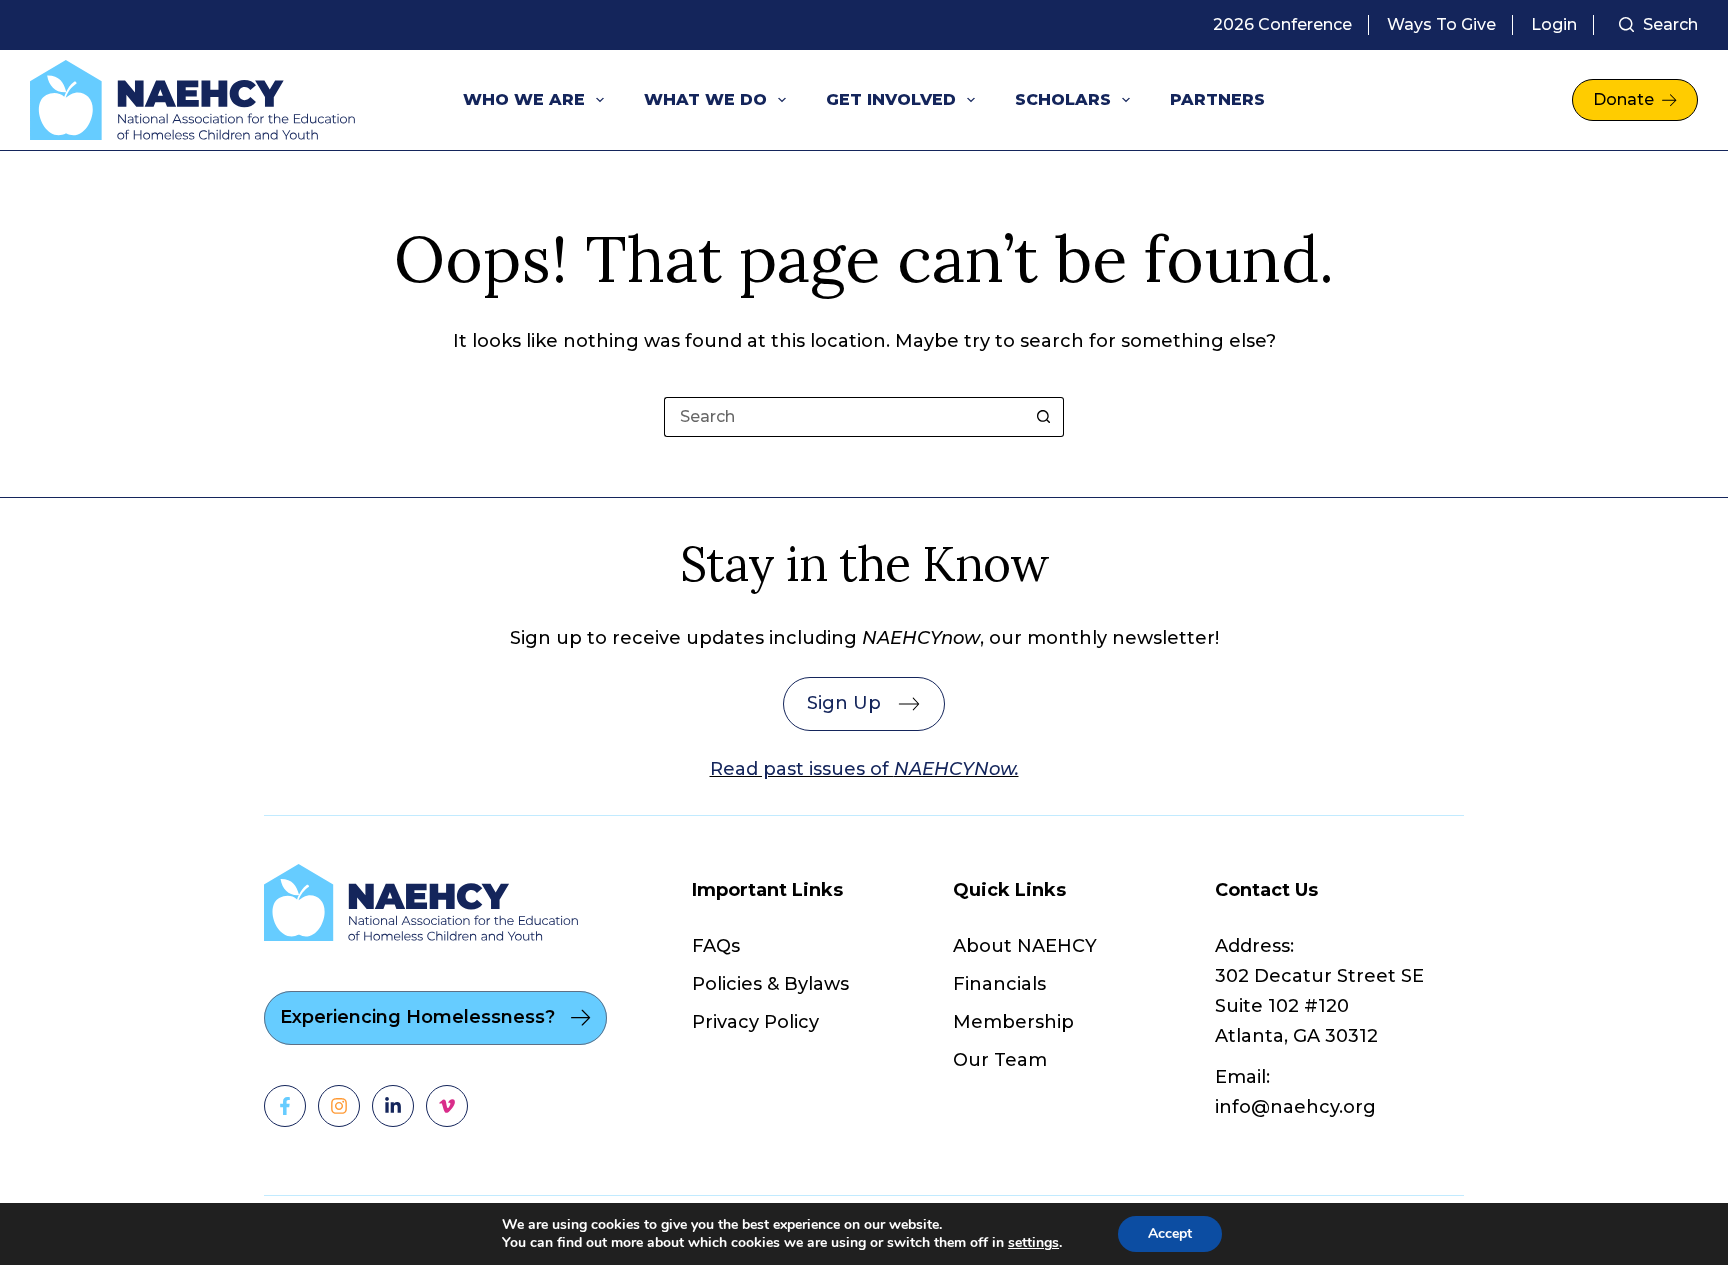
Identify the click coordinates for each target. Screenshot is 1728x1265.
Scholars (1063, 99)
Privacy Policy (755, 1022)
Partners (1217, 99)
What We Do (705, 99)
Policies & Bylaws (770, 984)
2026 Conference (1282, 24)
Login (1554, 24)
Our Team (1000, 1060)
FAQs (716, 946)
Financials (999, 984)
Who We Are (524, 99)
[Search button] (1044, 417)
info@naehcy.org (1295, 1107)
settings (1033, 1243)
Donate (1623, 99)
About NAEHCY (1025, 946)
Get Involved (891, 99)
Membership (1013, 1022)
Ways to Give (1441, 24)
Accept (1170, 1233)
